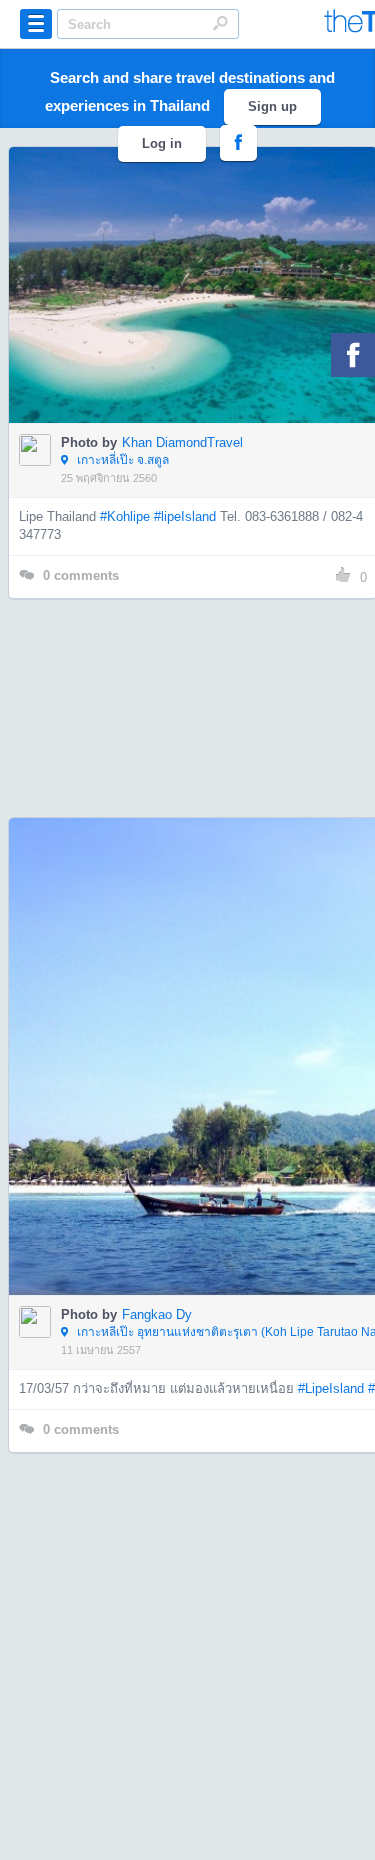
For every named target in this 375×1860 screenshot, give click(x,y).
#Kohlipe (125, 516)
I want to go (206, 315)
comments (81, 575)
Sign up (272, 106)
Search (220, 23)
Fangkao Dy (157, 1314)
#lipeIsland (185, 516)
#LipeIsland (331, 1388)
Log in (162, 143)
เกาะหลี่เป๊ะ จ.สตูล (121, 460)
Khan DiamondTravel (182, 442)
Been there (204, 255)
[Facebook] (353, 355)
